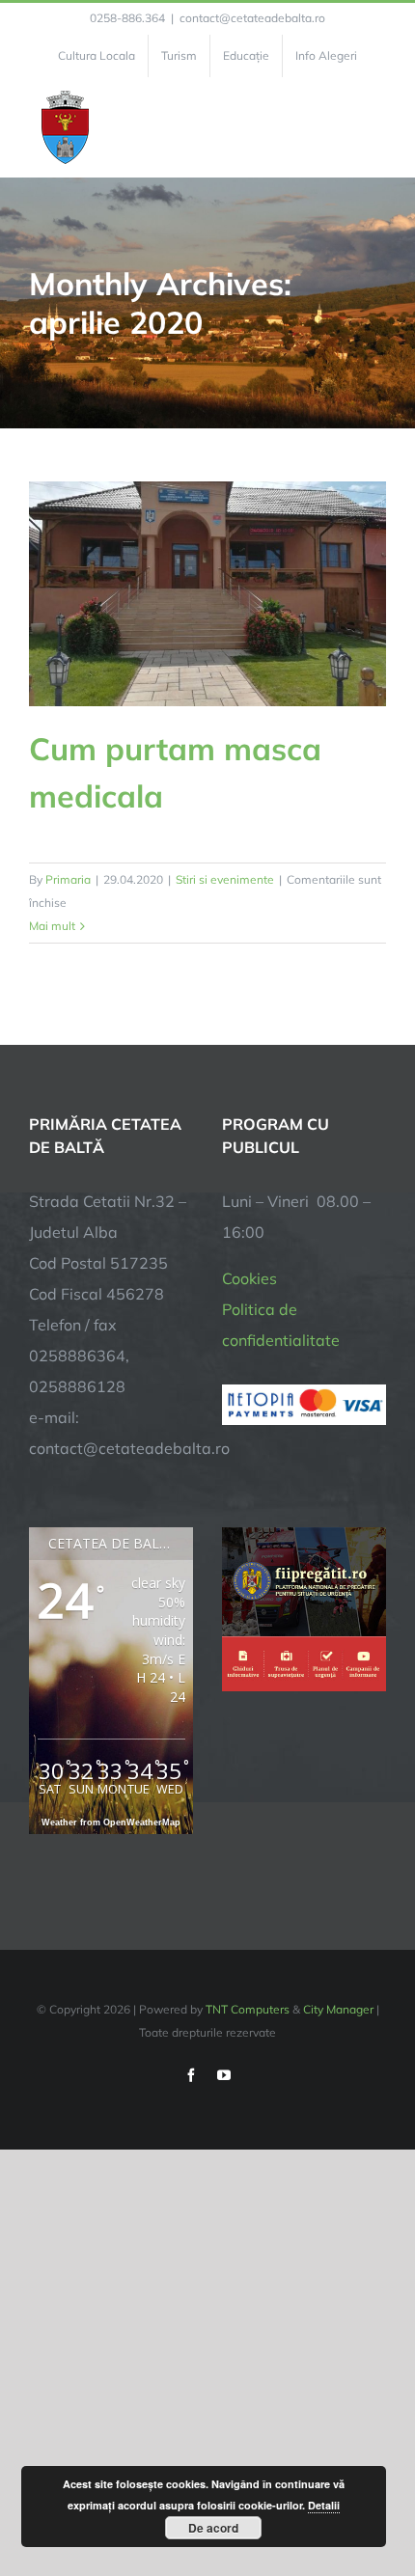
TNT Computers (248, 2009)
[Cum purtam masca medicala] (207, 594)
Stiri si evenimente (225, 879)
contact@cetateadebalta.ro (252, 18)
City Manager (338, 2009)
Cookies (249, 1278)
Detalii (324, 2505)
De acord (213, 2528)
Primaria (68, 879)
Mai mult (52, 926)
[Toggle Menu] (375, 127)
